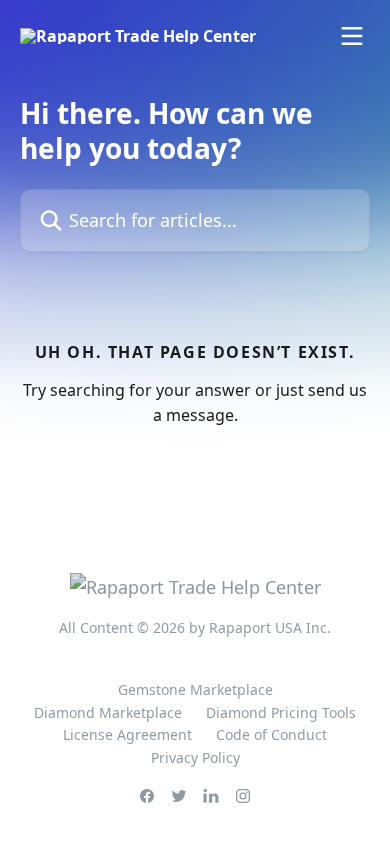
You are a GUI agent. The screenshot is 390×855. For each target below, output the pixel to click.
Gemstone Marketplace (195, 689)
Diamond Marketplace (108, 712)
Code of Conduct (271, 734)
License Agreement (127, 734)
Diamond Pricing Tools (281, 712)
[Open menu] (352, 36)
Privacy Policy (195, 757)
